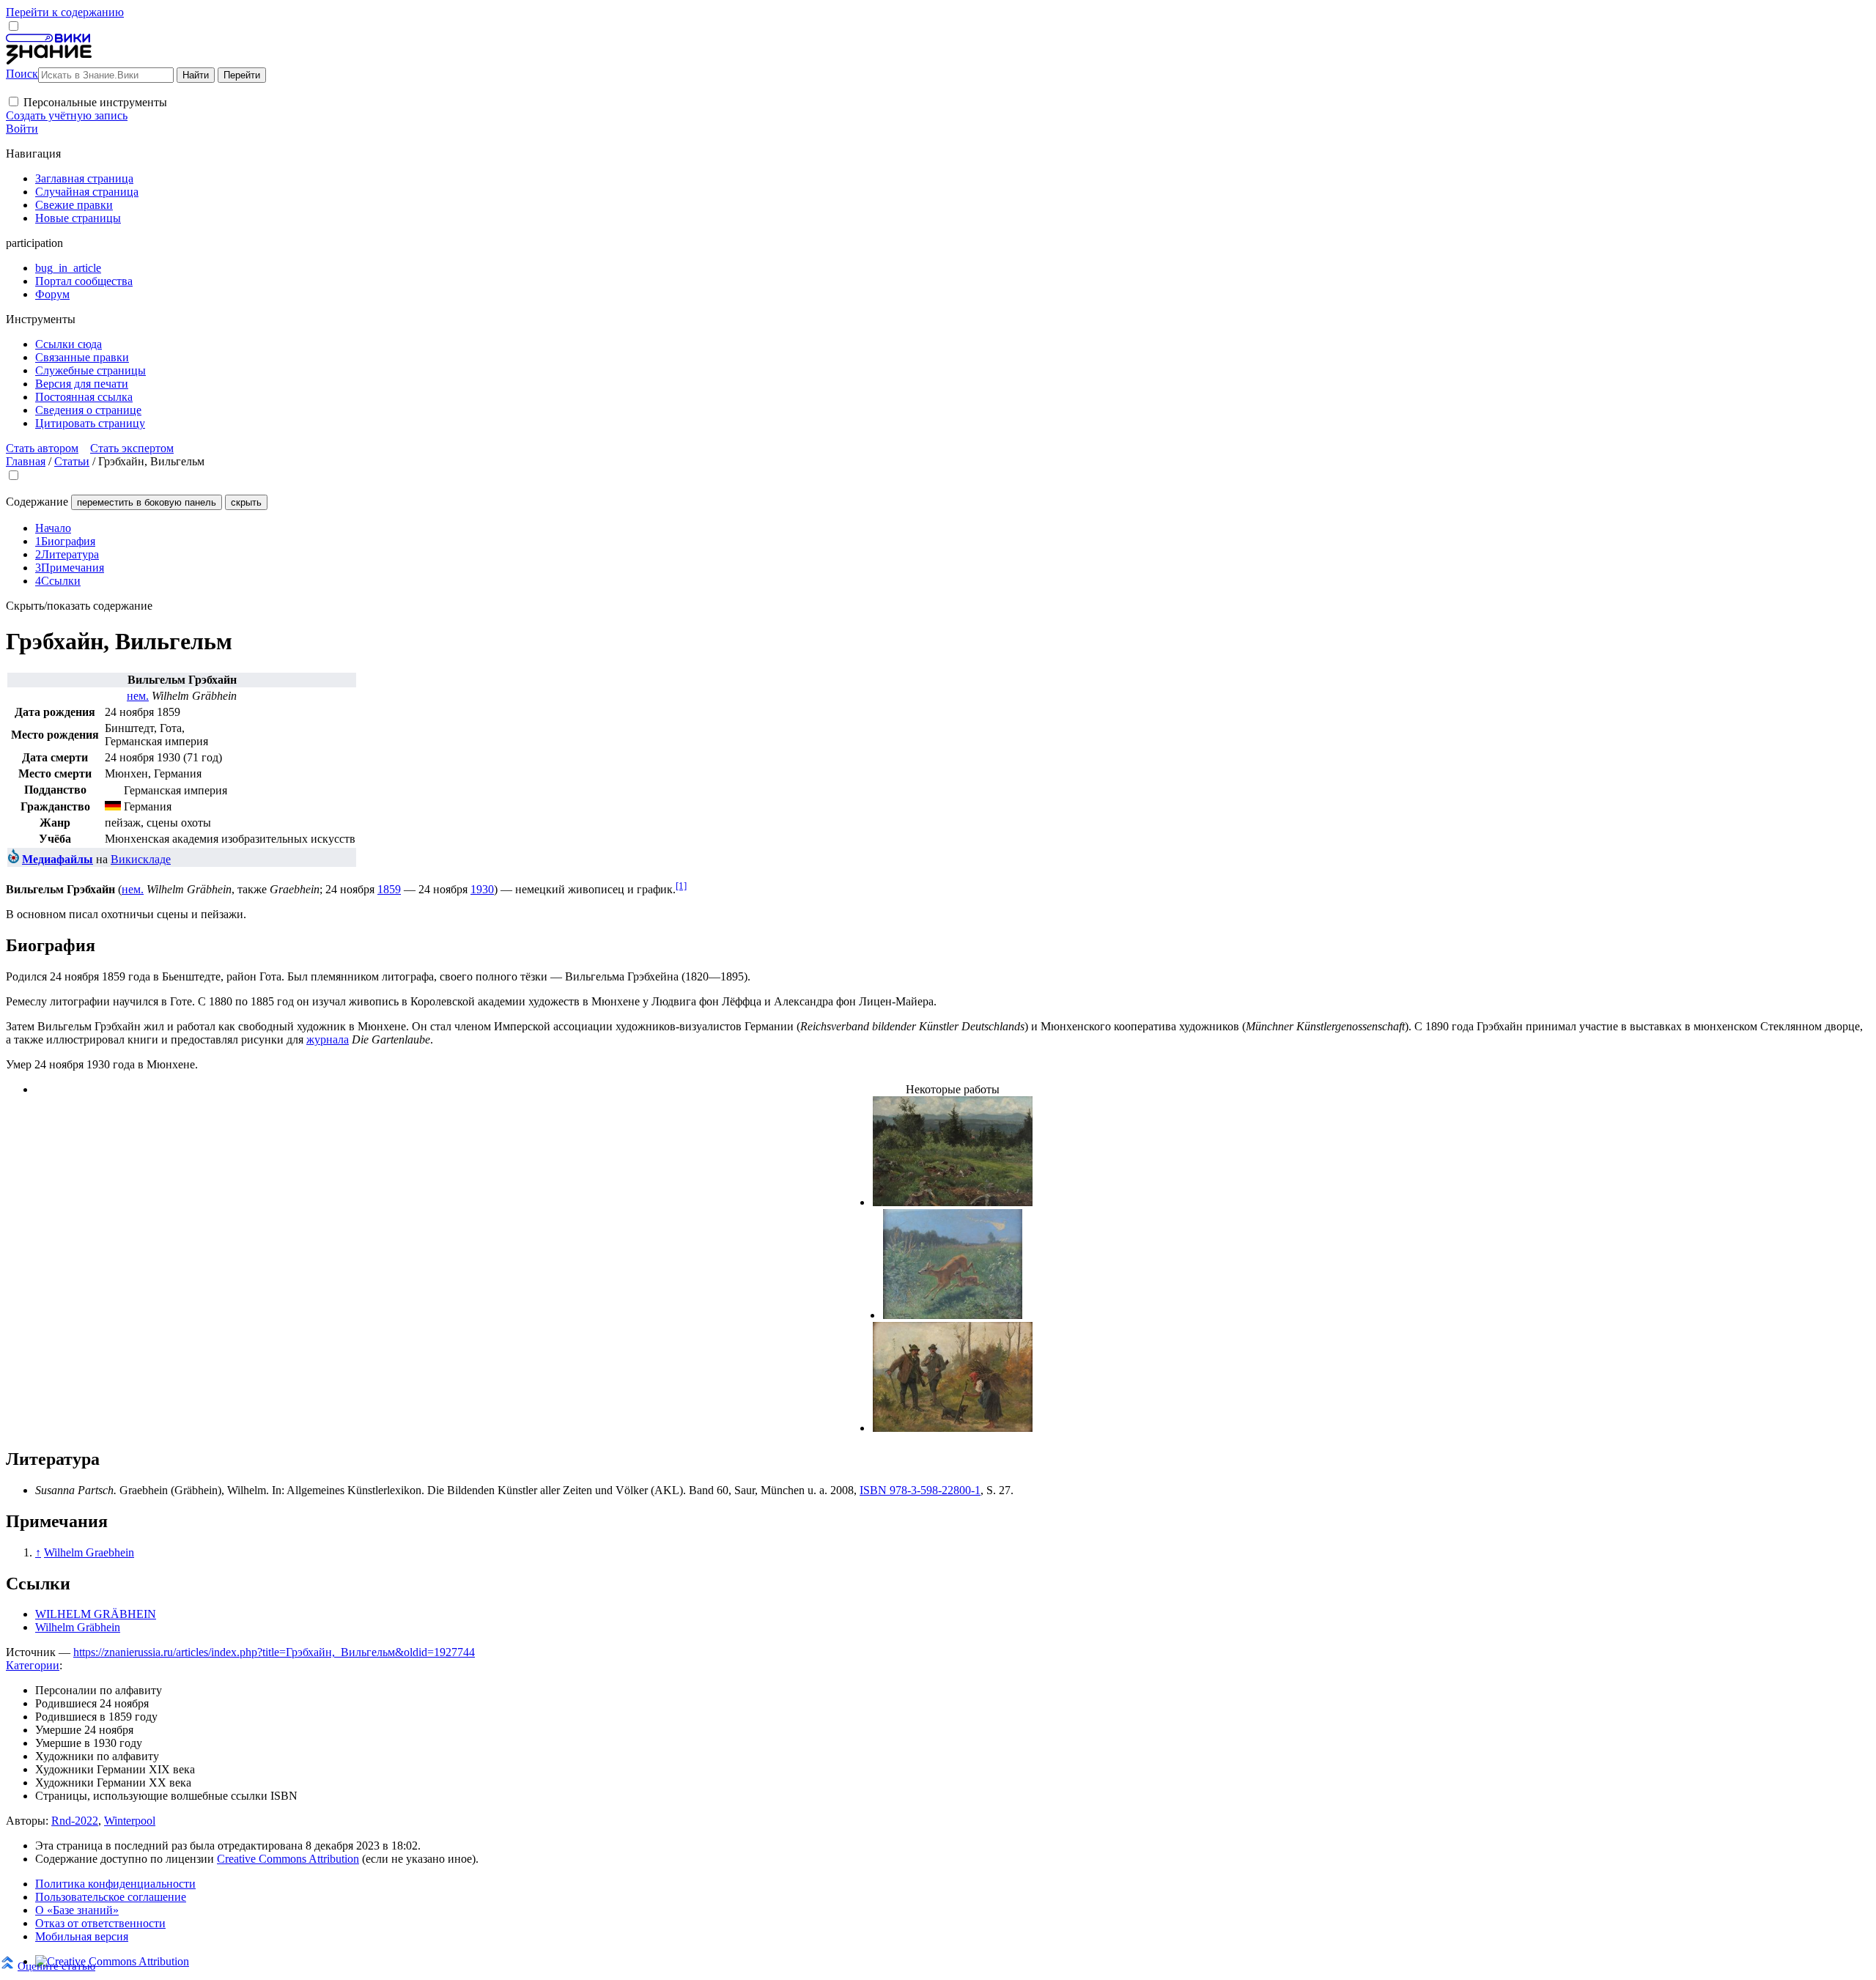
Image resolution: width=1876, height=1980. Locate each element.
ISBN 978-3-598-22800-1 (920, 1490)
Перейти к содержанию (65, 12)
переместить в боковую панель (147, 502)
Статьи (72, 461)
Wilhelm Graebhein (89, 1552)
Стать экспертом (132, 448)
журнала (328, 1039)
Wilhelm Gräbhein (78, 1627)
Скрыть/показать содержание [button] (79, 606)
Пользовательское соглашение (111, 1897)
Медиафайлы (58, 859)
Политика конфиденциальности (115, 1884)
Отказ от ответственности (100, 1923)
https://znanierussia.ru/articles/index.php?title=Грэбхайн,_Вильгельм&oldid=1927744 (274, 1652)
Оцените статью (56, 1966)
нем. (138, 696)
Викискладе (141, 859)
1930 (482, 889)
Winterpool (130, 1821)
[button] (14, 101)
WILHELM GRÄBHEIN (96, 1614)
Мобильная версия (82, 1936)
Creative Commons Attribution (288, 1859)
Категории (33, 1665)
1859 (389, 889)
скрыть (246, 502)
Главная (26, 461)
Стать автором (42, 448)
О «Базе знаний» (77, 1910)
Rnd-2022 (75, 1821)
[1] (681, 886)
